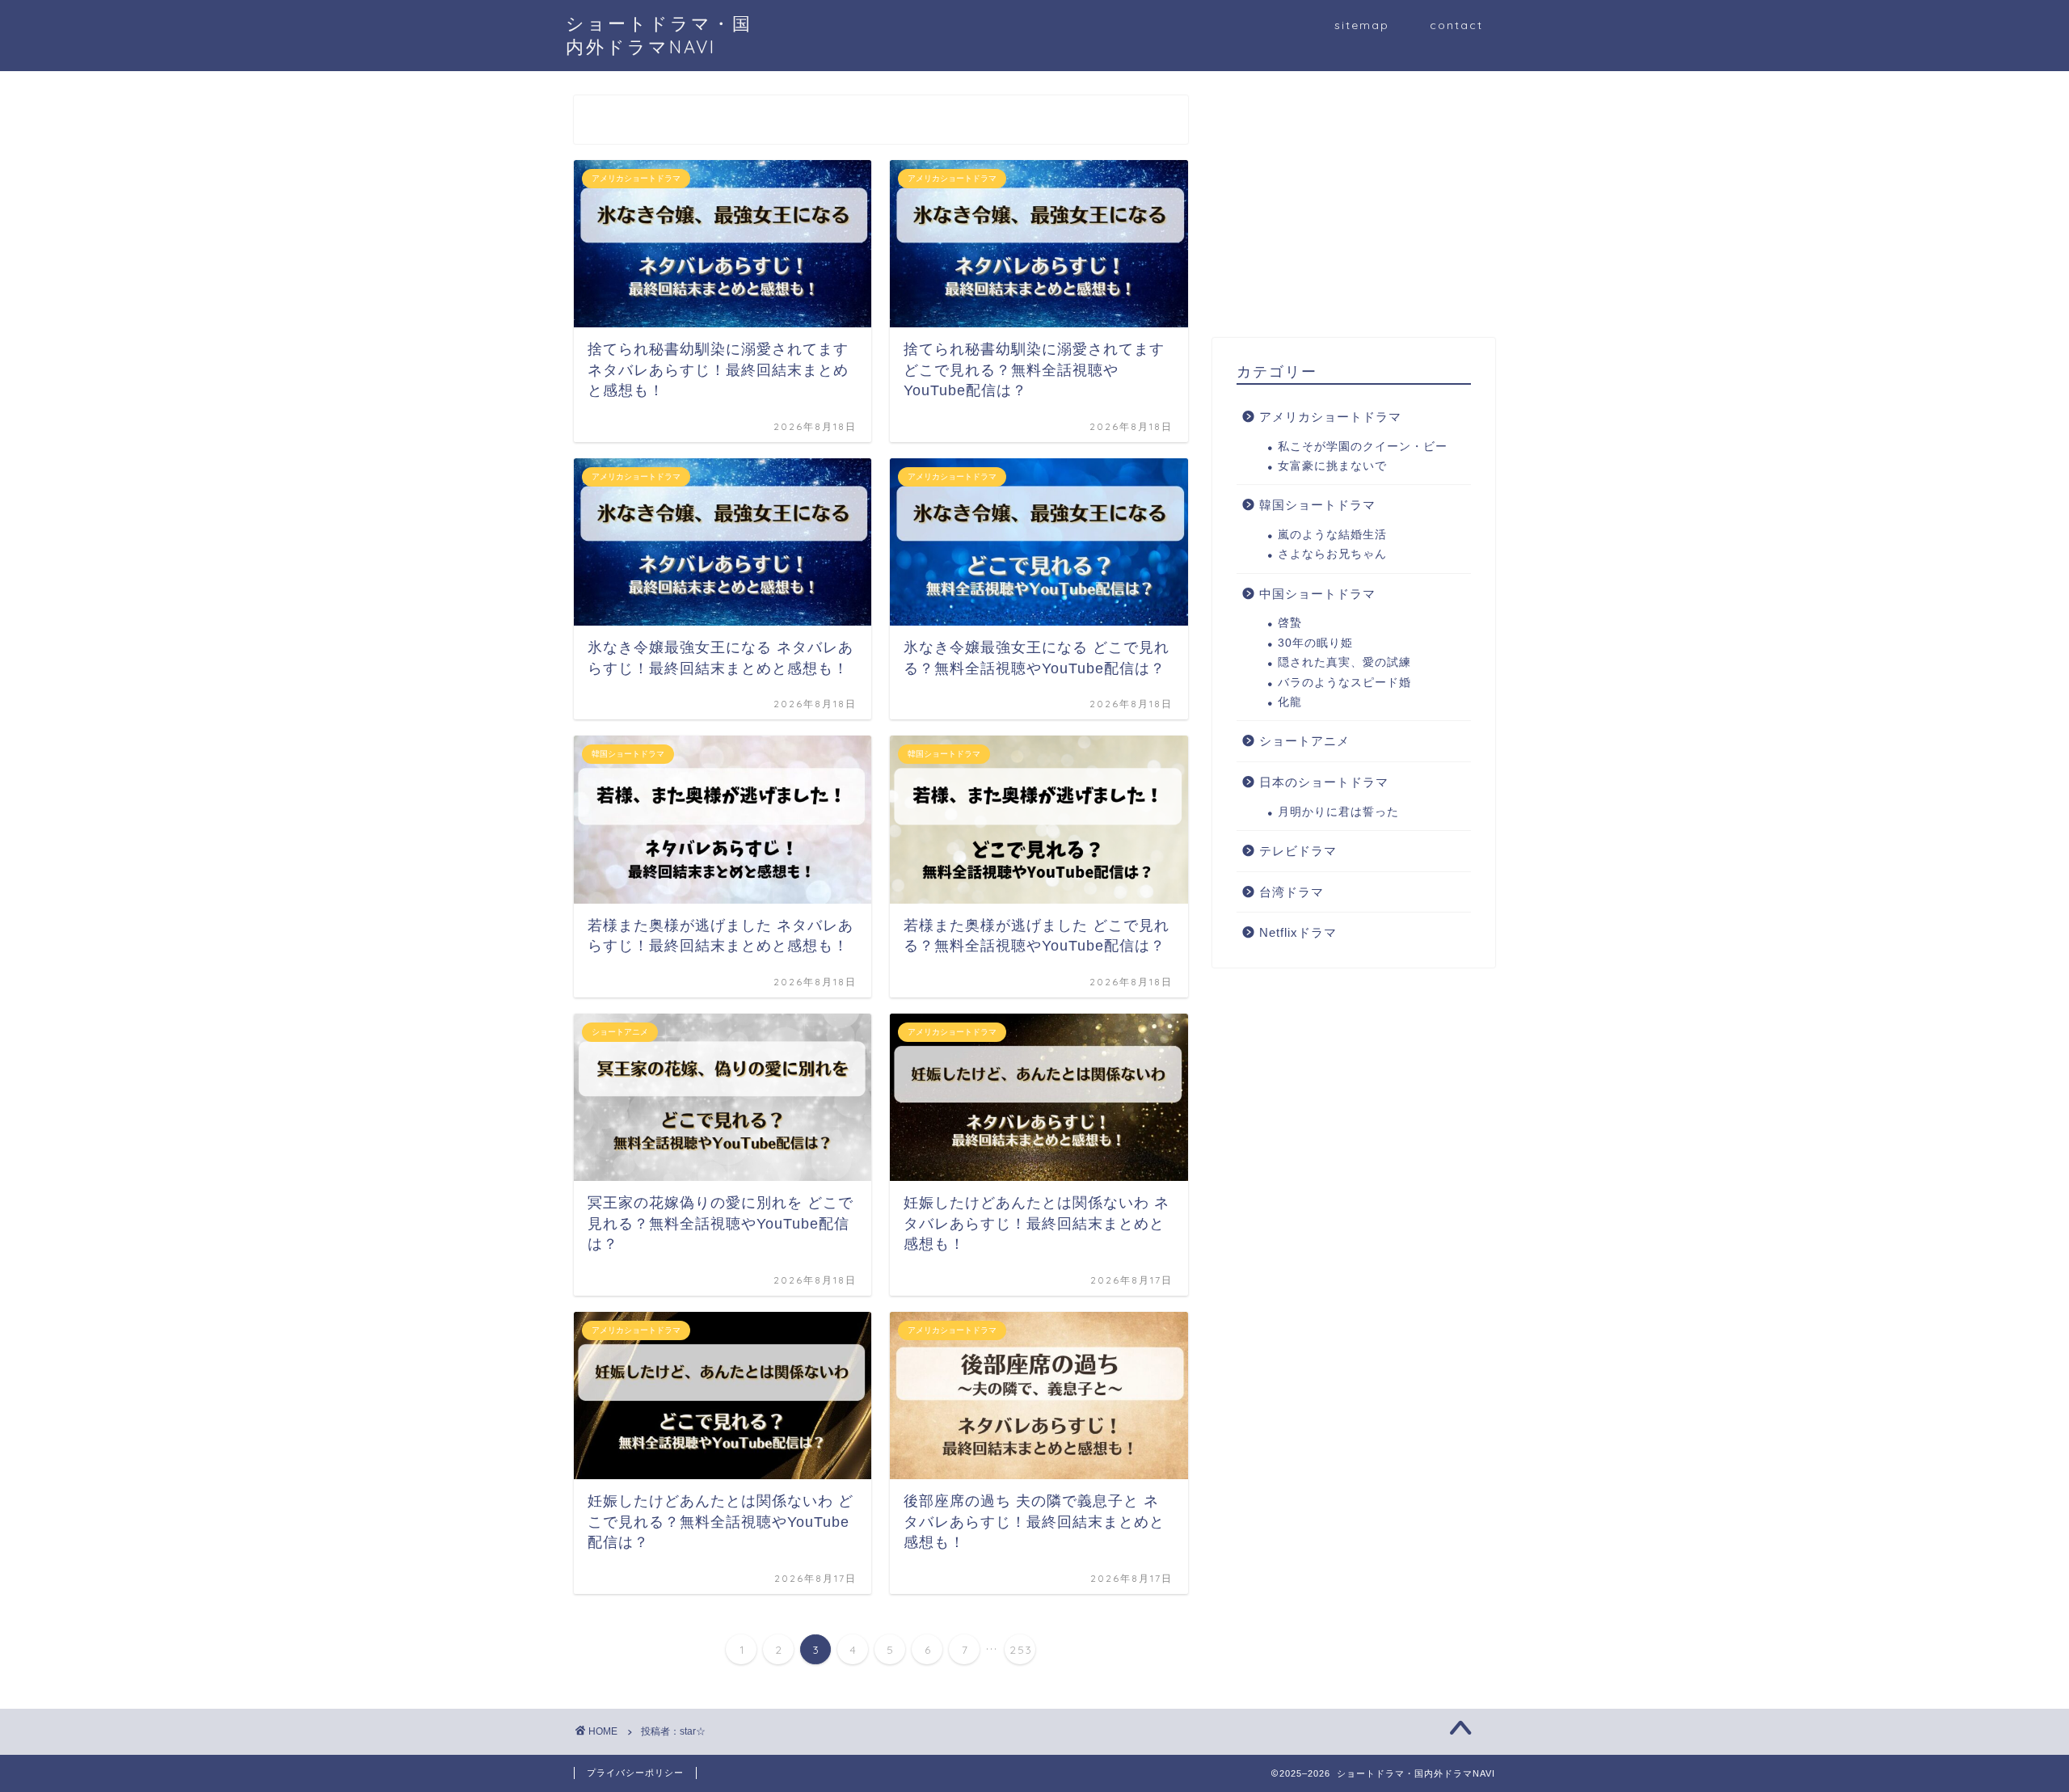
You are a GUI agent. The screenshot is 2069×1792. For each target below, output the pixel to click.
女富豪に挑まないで (1332, 466)
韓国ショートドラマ (1317, 505)
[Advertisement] (1354, 209)
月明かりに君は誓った (1338, 812)
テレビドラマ (1298, 851)
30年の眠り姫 (1315, 643)
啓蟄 (1290, 623)
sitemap (1362, 25)
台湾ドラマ (1292, 892)
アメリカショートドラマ (1330, 417)
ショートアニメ (1304, 741)
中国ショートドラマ (1317, 594)
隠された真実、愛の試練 (1344, 662)
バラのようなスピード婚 (1344, 683)
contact (1456, 25)
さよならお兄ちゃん (1332, 554)
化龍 (1290, 702)
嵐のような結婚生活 (1332, 535)
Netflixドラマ (1298, 932)
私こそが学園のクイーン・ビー (1363, 447)
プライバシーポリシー (635, 1773)
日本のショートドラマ (1324, 782)
